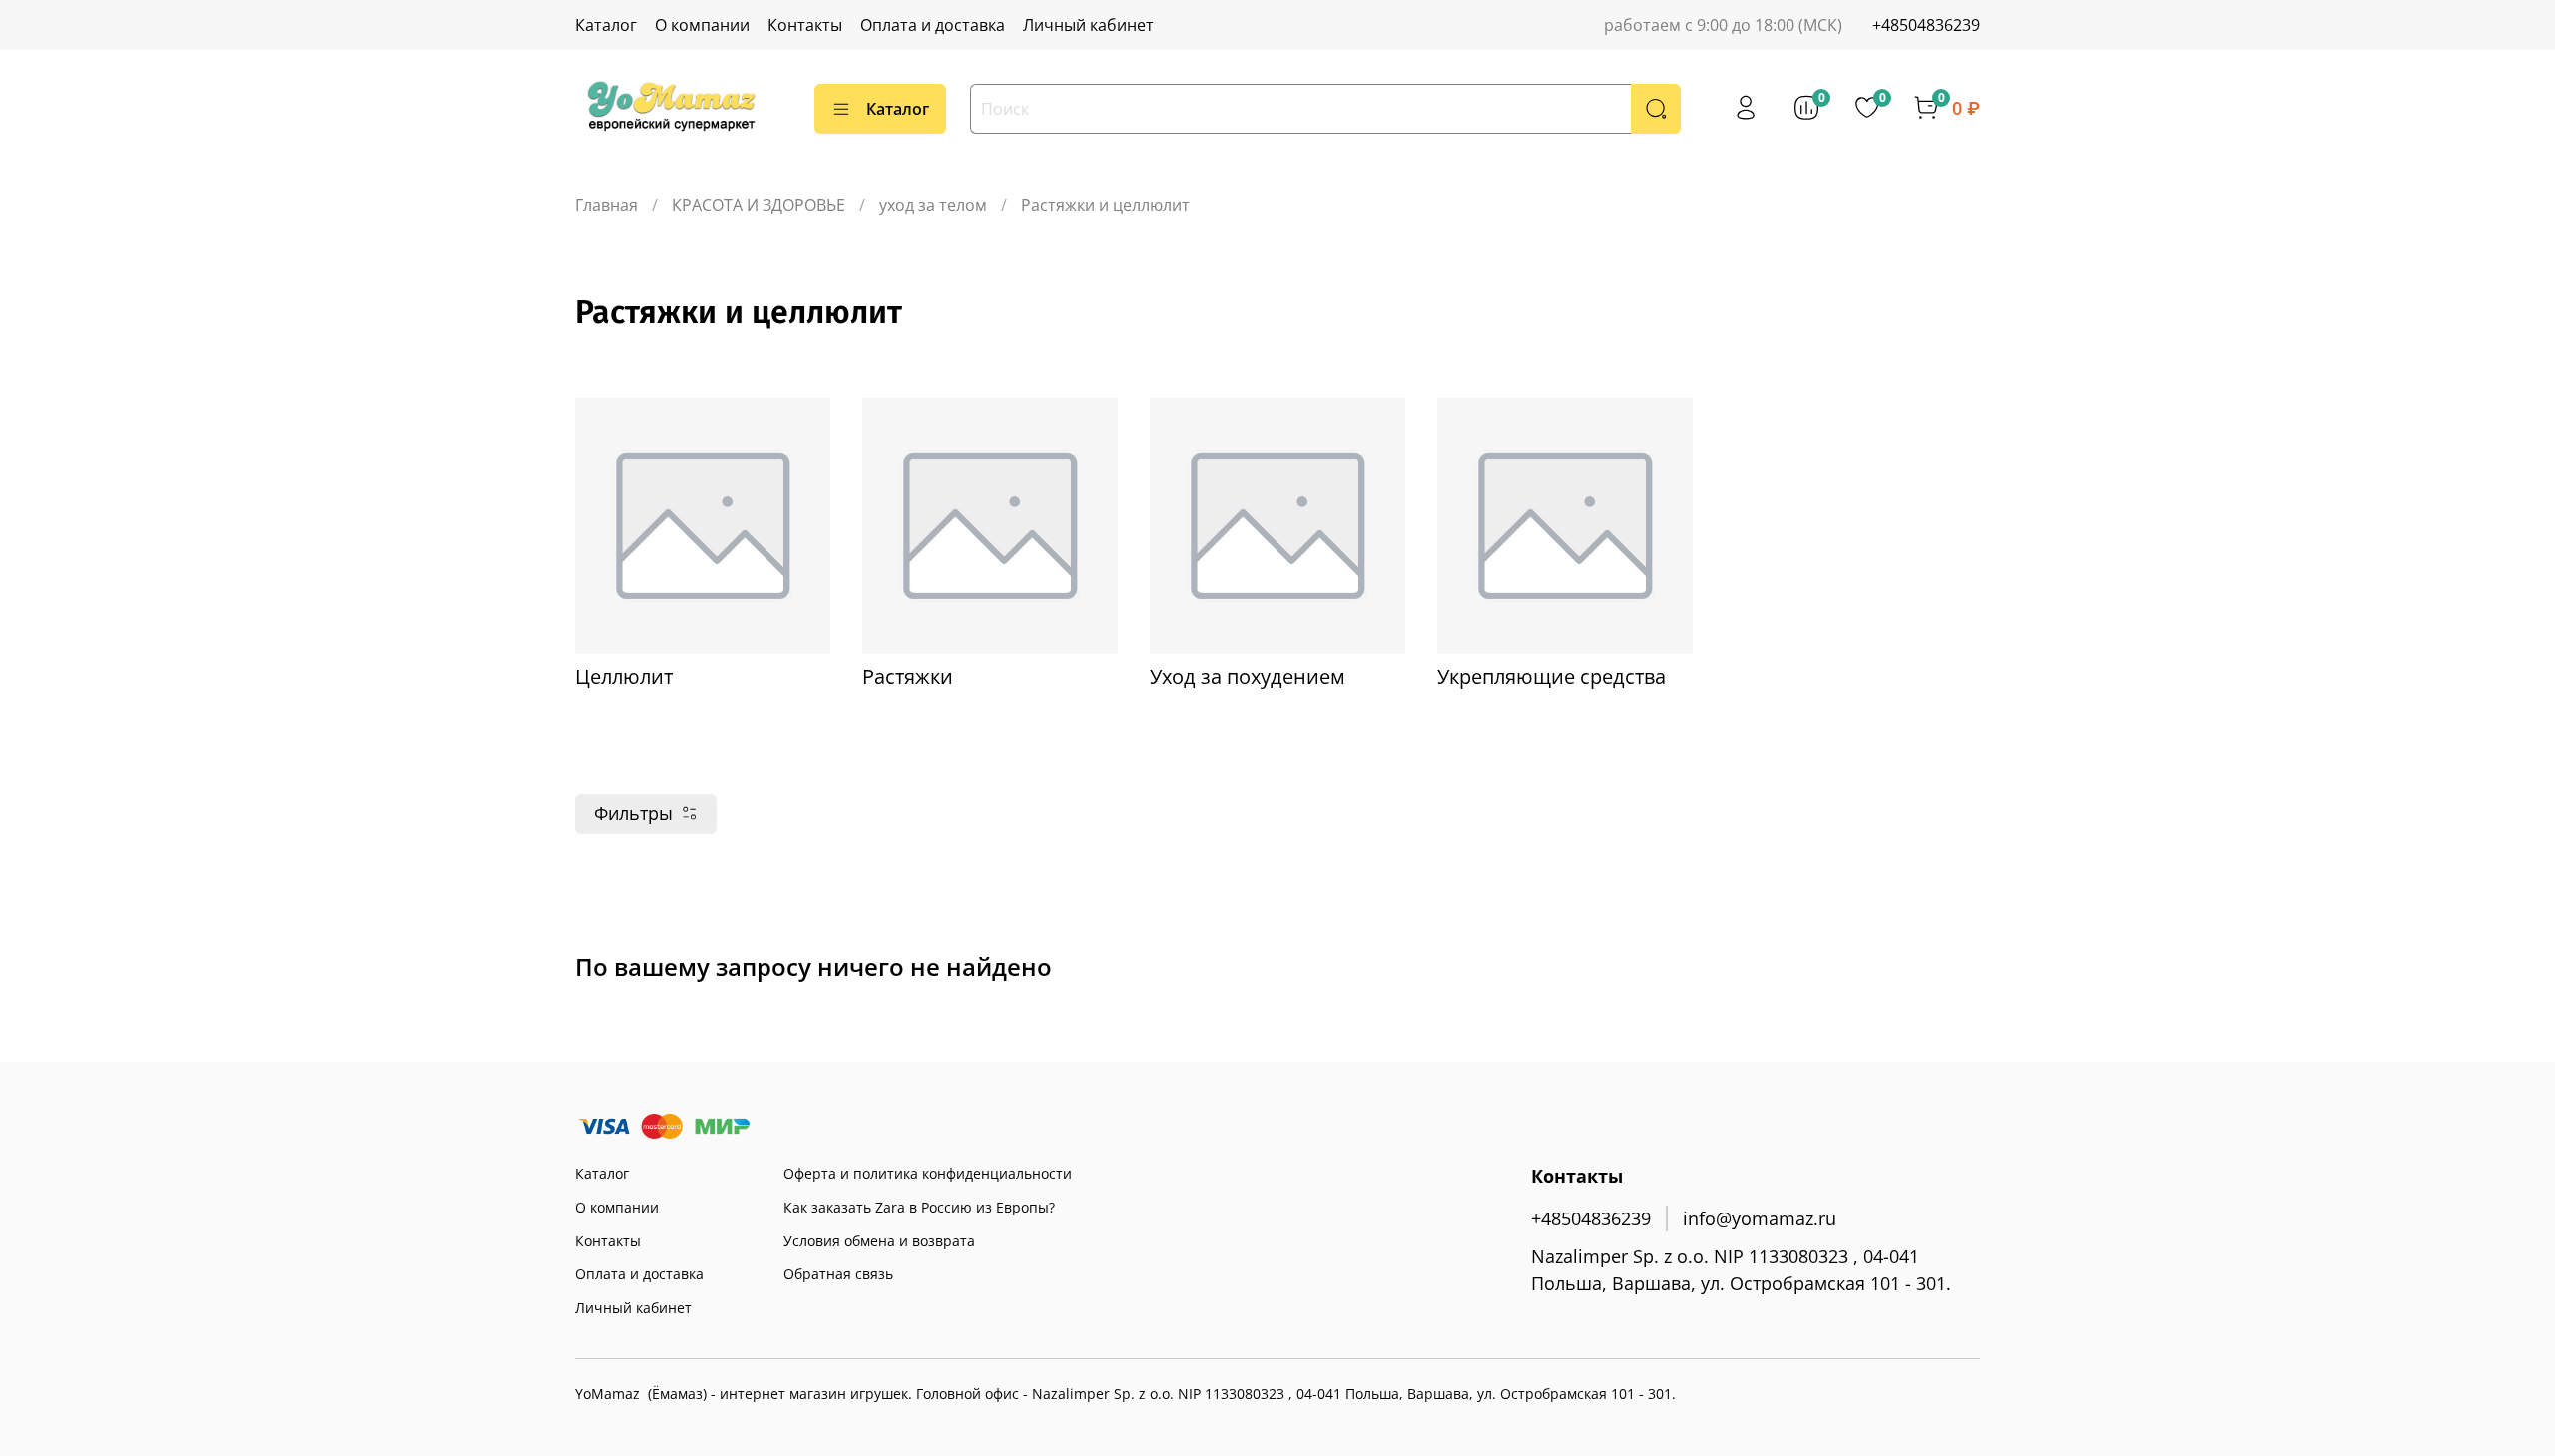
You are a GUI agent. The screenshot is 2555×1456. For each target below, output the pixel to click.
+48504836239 (1926, 25)
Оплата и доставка (933, 25)
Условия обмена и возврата (879, 1241)
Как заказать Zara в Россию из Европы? (919, 1207)
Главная (606, 205)
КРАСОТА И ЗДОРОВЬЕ (759, 205)
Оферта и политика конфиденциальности (928, 1173)
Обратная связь (838, 1274)
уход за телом (933, 205)
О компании (702, 25)
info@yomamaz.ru (1760, 1218)
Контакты (805, 25)
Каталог (606, 25)
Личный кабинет (1088, 25)
